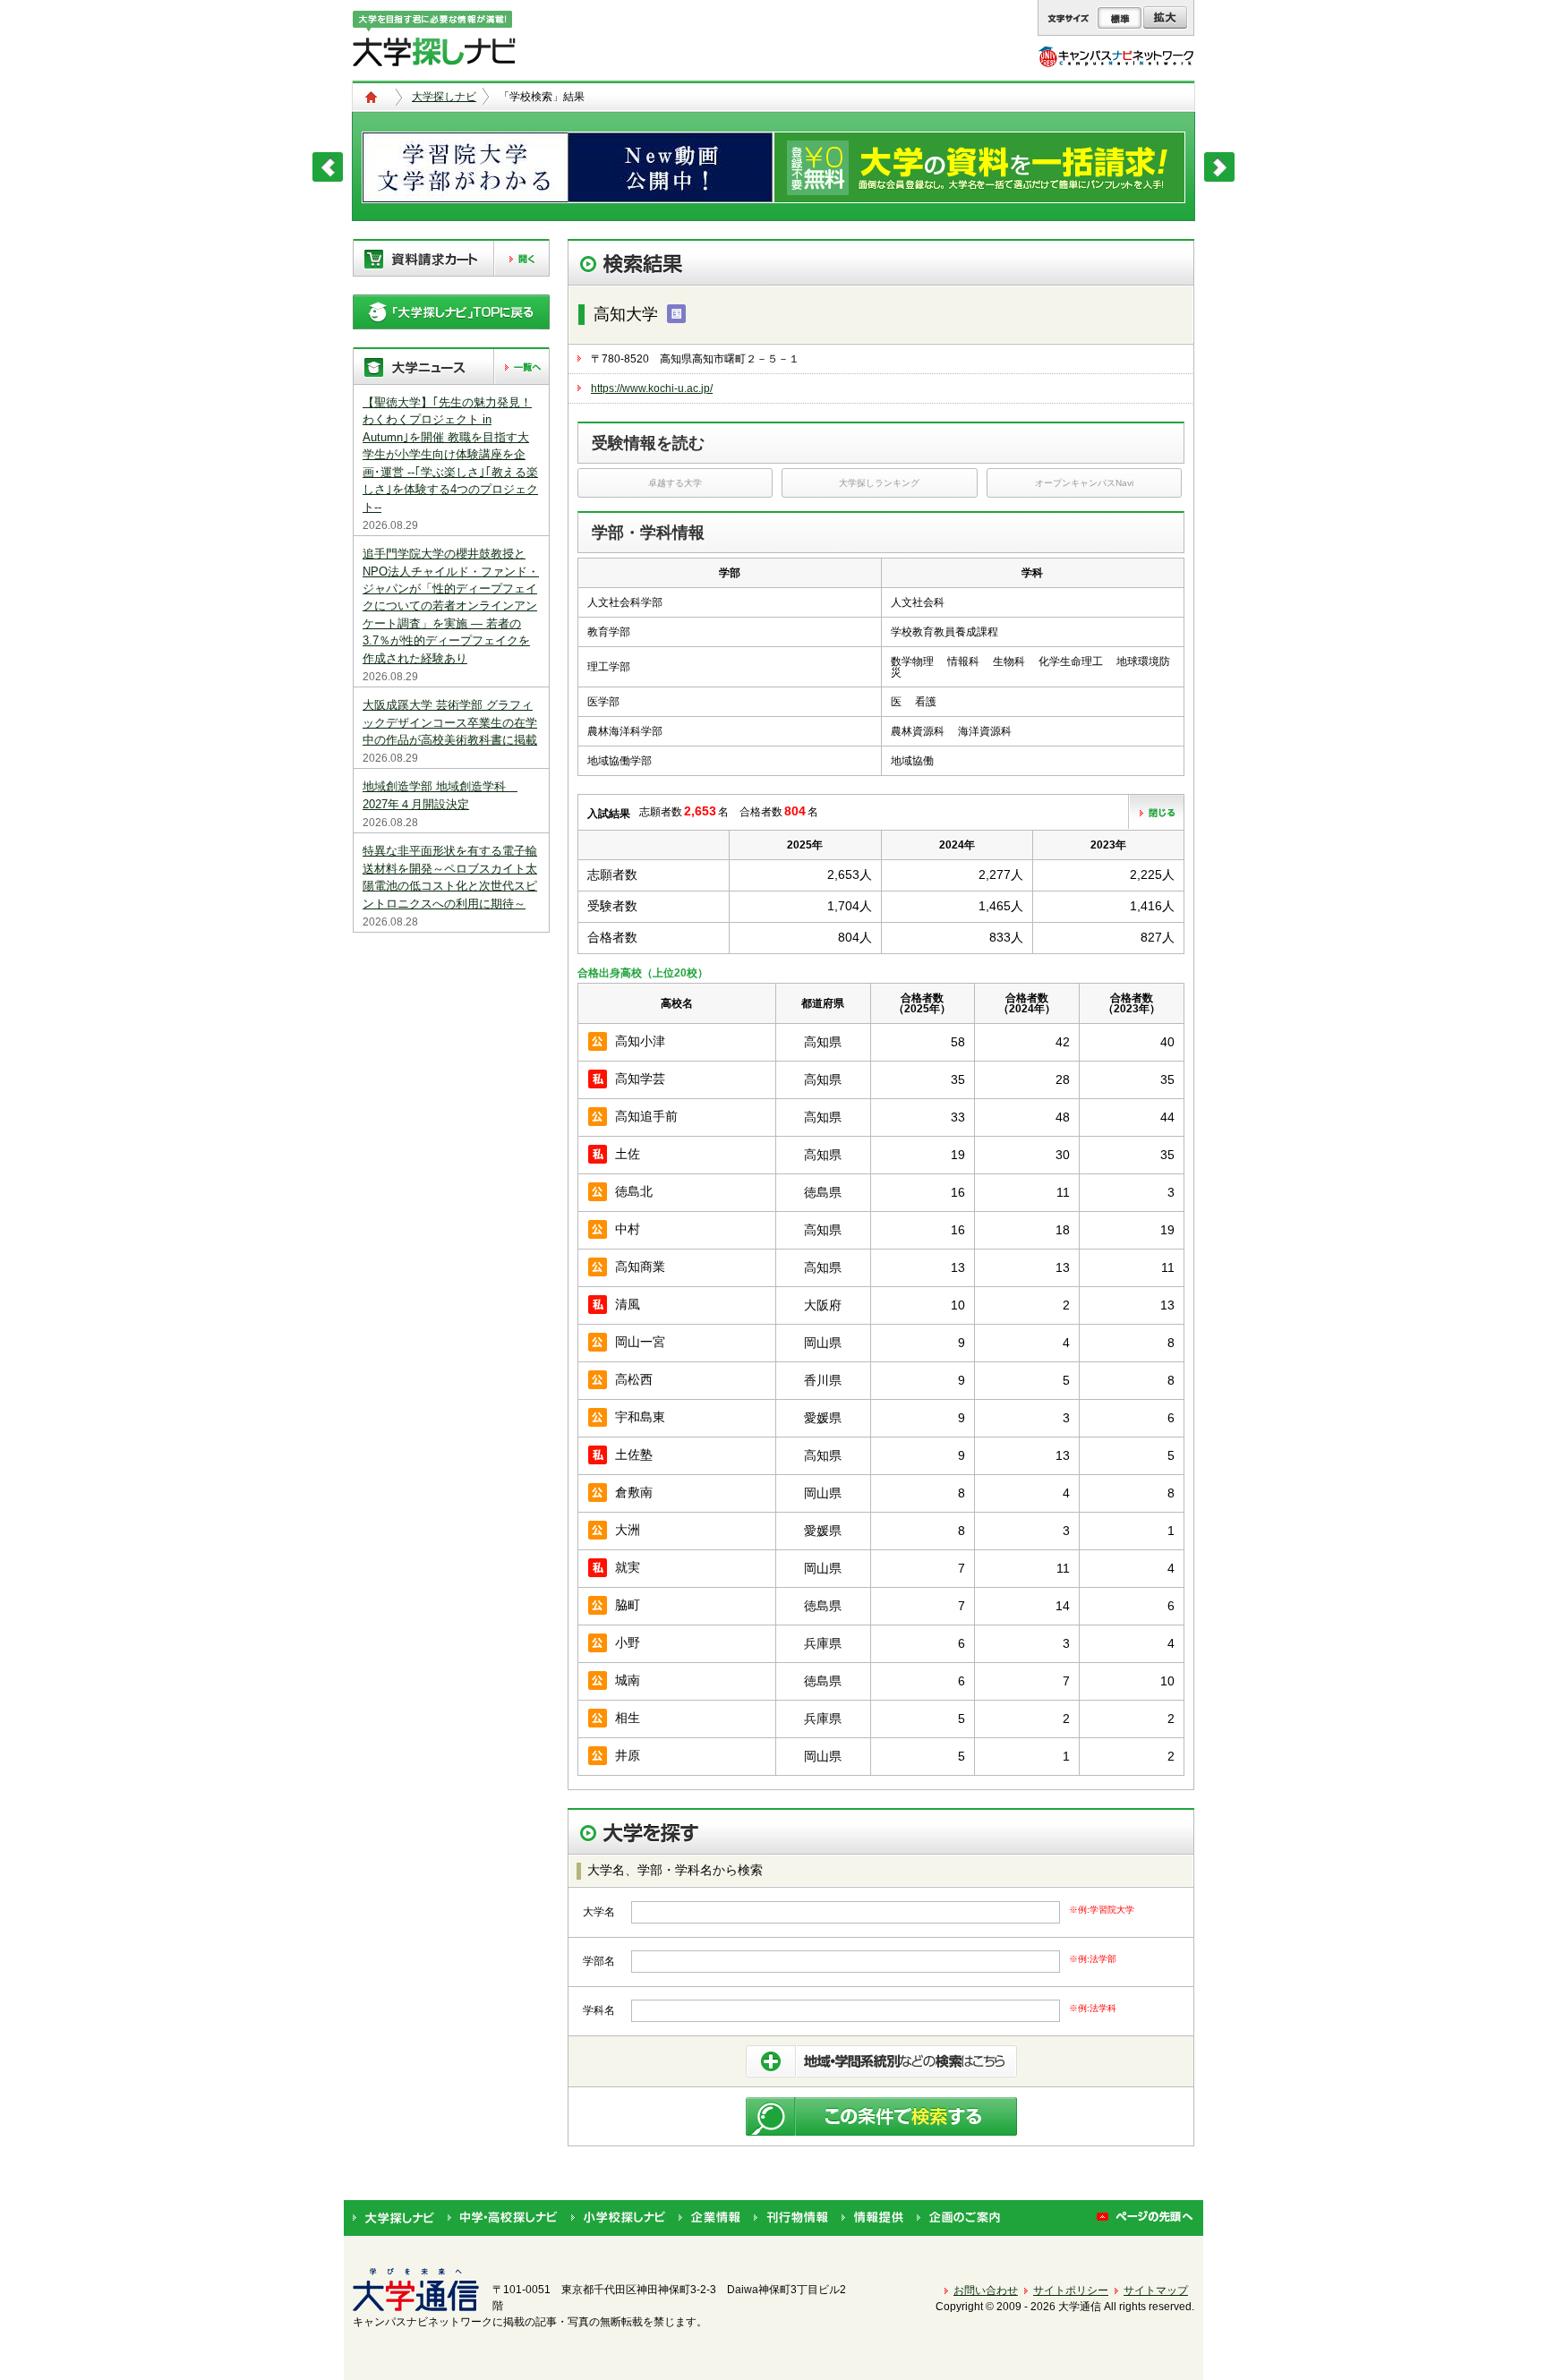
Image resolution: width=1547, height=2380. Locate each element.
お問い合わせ (986, 2290)
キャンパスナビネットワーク (1116, 56)
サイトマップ (1156, 2290)
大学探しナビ (444, 97)
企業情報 (709, 2218)
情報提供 (872, 2218)
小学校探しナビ (618, 2218)
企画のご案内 (958, 2218)
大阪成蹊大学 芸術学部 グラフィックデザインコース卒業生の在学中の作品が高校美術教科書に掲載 (450, 722)
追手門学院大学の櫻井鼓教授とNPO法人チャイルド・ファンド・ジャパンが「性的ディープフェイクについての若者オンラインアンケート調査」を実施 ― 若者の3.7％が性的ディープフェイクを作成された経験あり (451, 606)
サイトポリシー (1071, 2290)
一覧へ (521, 367)
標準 (1120, 18)
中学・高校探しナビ (503, 2218)
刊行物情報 (791, 2218)
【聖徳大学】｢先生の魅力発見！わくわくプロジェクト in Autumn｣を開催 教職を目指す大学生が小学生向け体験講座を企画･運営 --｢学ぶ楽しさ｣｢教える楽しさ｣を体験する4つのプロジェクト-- (450, 455)
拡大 (1165, 18)
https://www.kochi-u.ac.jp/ (652, 388)
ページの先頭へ (1145, 2218)
